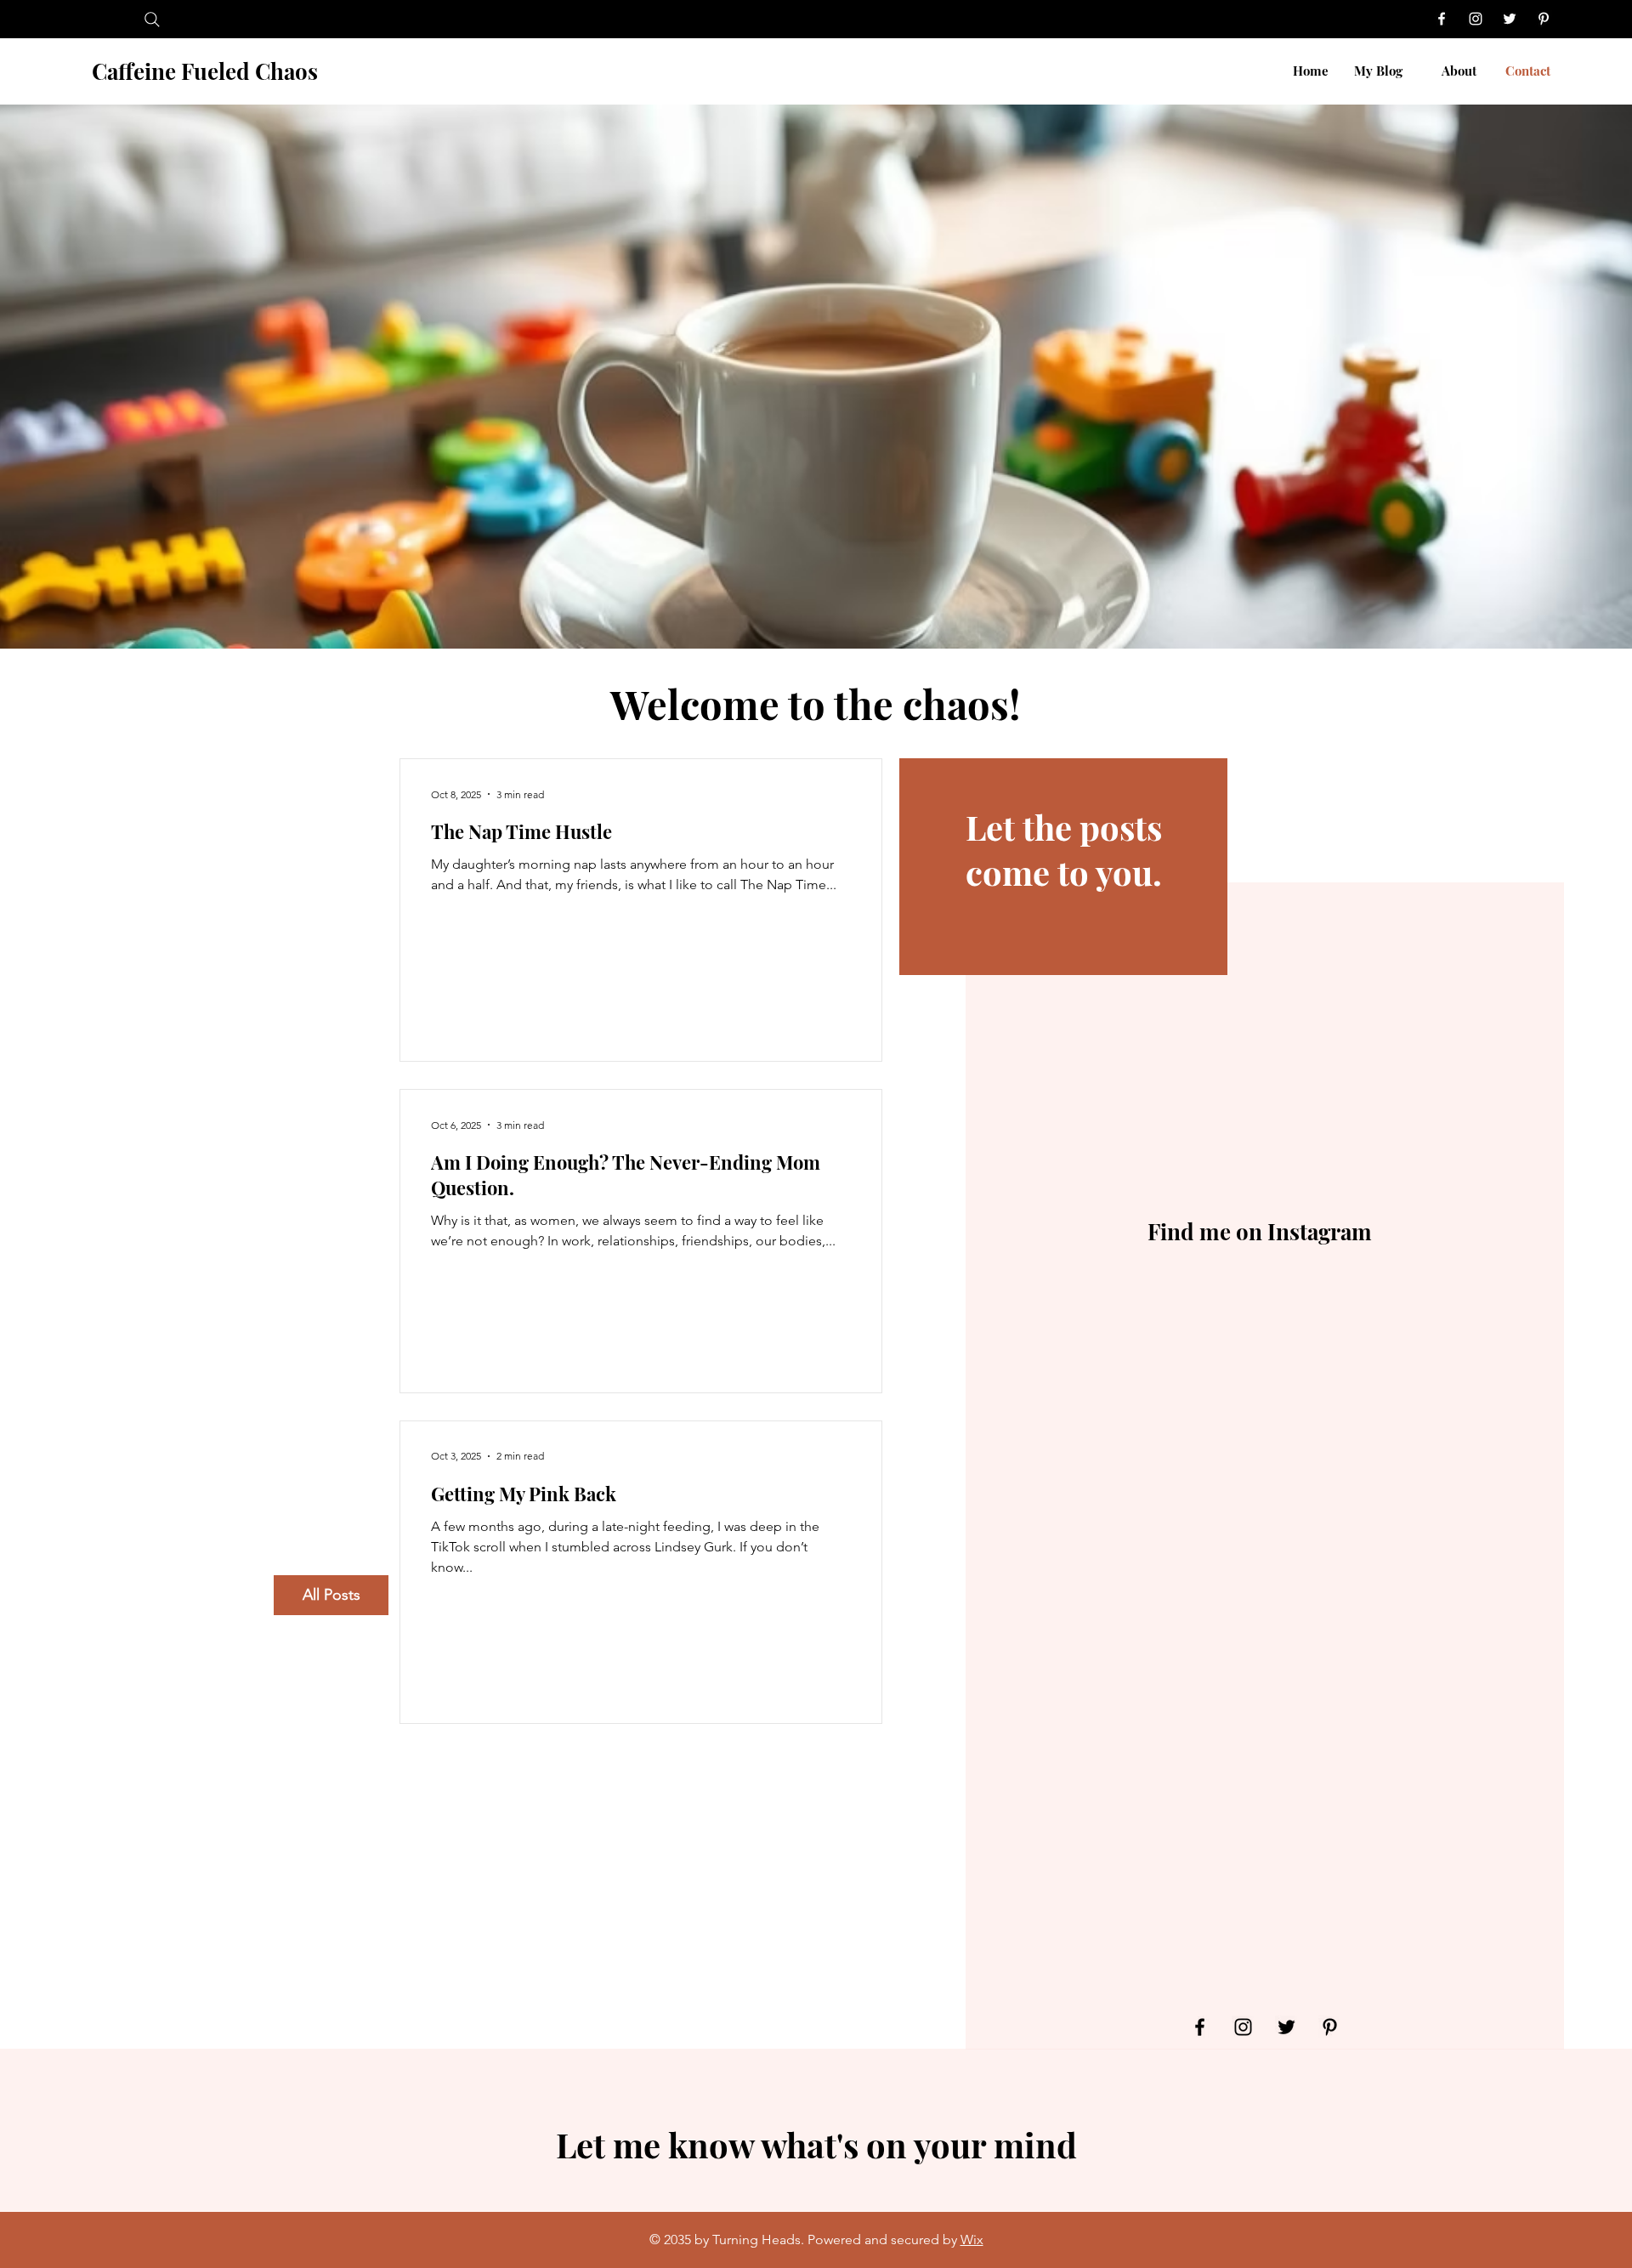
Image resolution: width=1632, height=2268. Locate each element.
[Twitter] (1510, 19)
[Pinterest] (1544, 19)
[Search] (152, 19)
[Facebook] (1442, 19)
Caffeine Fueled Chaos (205, 71)
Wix (972, 2240)
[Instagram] (1476, 19)
